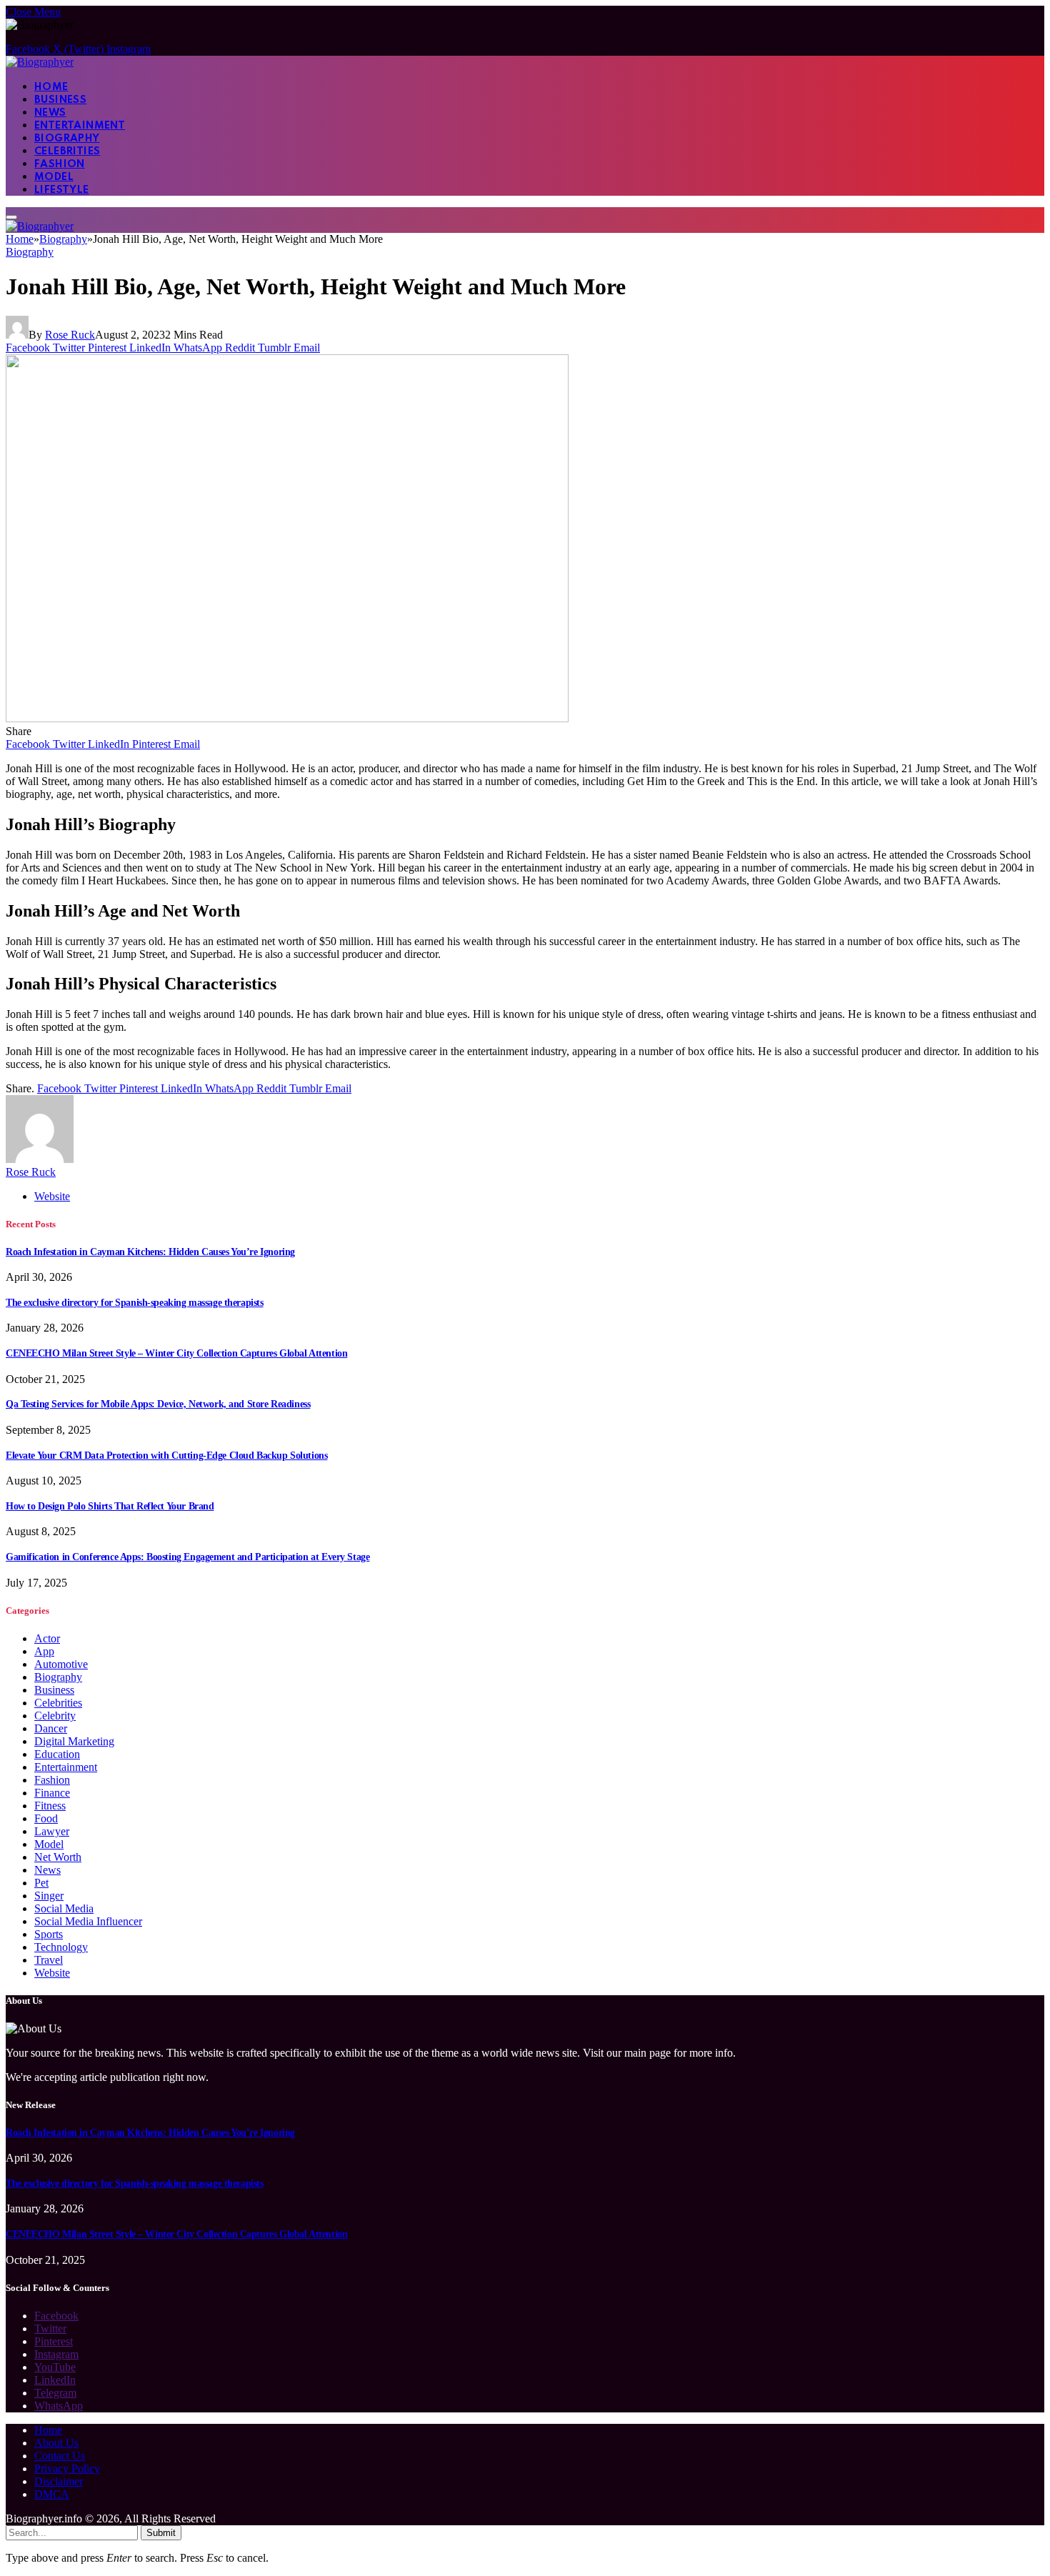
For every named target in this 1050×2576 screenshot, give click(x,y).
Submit (161, 2533)
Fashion (60, 164)
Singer (49, 1896)
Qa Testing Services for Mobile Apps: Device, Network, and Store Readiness (158, 1404)
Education (57, 1754)
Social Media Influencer (88, 1921)
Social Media (64, 1908)
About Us (56, 2443)
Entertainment (80, 126)
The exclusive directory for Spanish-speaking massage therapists (135, 1303)
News (50, 113)
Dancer (51, 1728)
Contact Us (60, 2456)
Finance (52, 1793)
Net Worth (58, 1857)
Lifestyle (62, 190)
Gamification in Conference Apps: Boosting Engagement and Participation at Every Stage (187, 1557)
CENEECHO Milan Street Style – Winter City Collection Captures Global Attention (176, 1353)
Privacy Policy (67, 2468)
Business (60, 100)
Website (52, 1973)
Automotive (61, 1664)
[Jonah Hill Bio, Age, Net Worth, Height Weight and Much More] (287, 718)
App (44, 1651)
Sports (49, 1934)
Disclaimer (59, 2481)
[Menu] (11, 217)
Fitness (50, 1806)
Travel (49, 1960)
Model (54, 177)
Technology (61, 1947)
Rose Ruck (70, 335)
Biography (67, 139)
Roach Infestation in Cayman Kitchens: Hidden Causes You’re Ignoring (150, 1252)
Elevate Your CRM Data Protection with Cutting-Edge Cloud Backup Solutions (166, 1456)
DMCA (52, 2494)
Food (46, 1818)
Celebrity (55, 1716)
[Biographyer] (40, 62)
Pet (41, 1883)
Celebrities (67, 151)
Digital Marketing (74, 1741)
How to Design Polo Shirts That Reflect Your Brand (110, 1506)
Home (51, 87)
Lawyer (52, 1831)
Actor (47, 1638)
